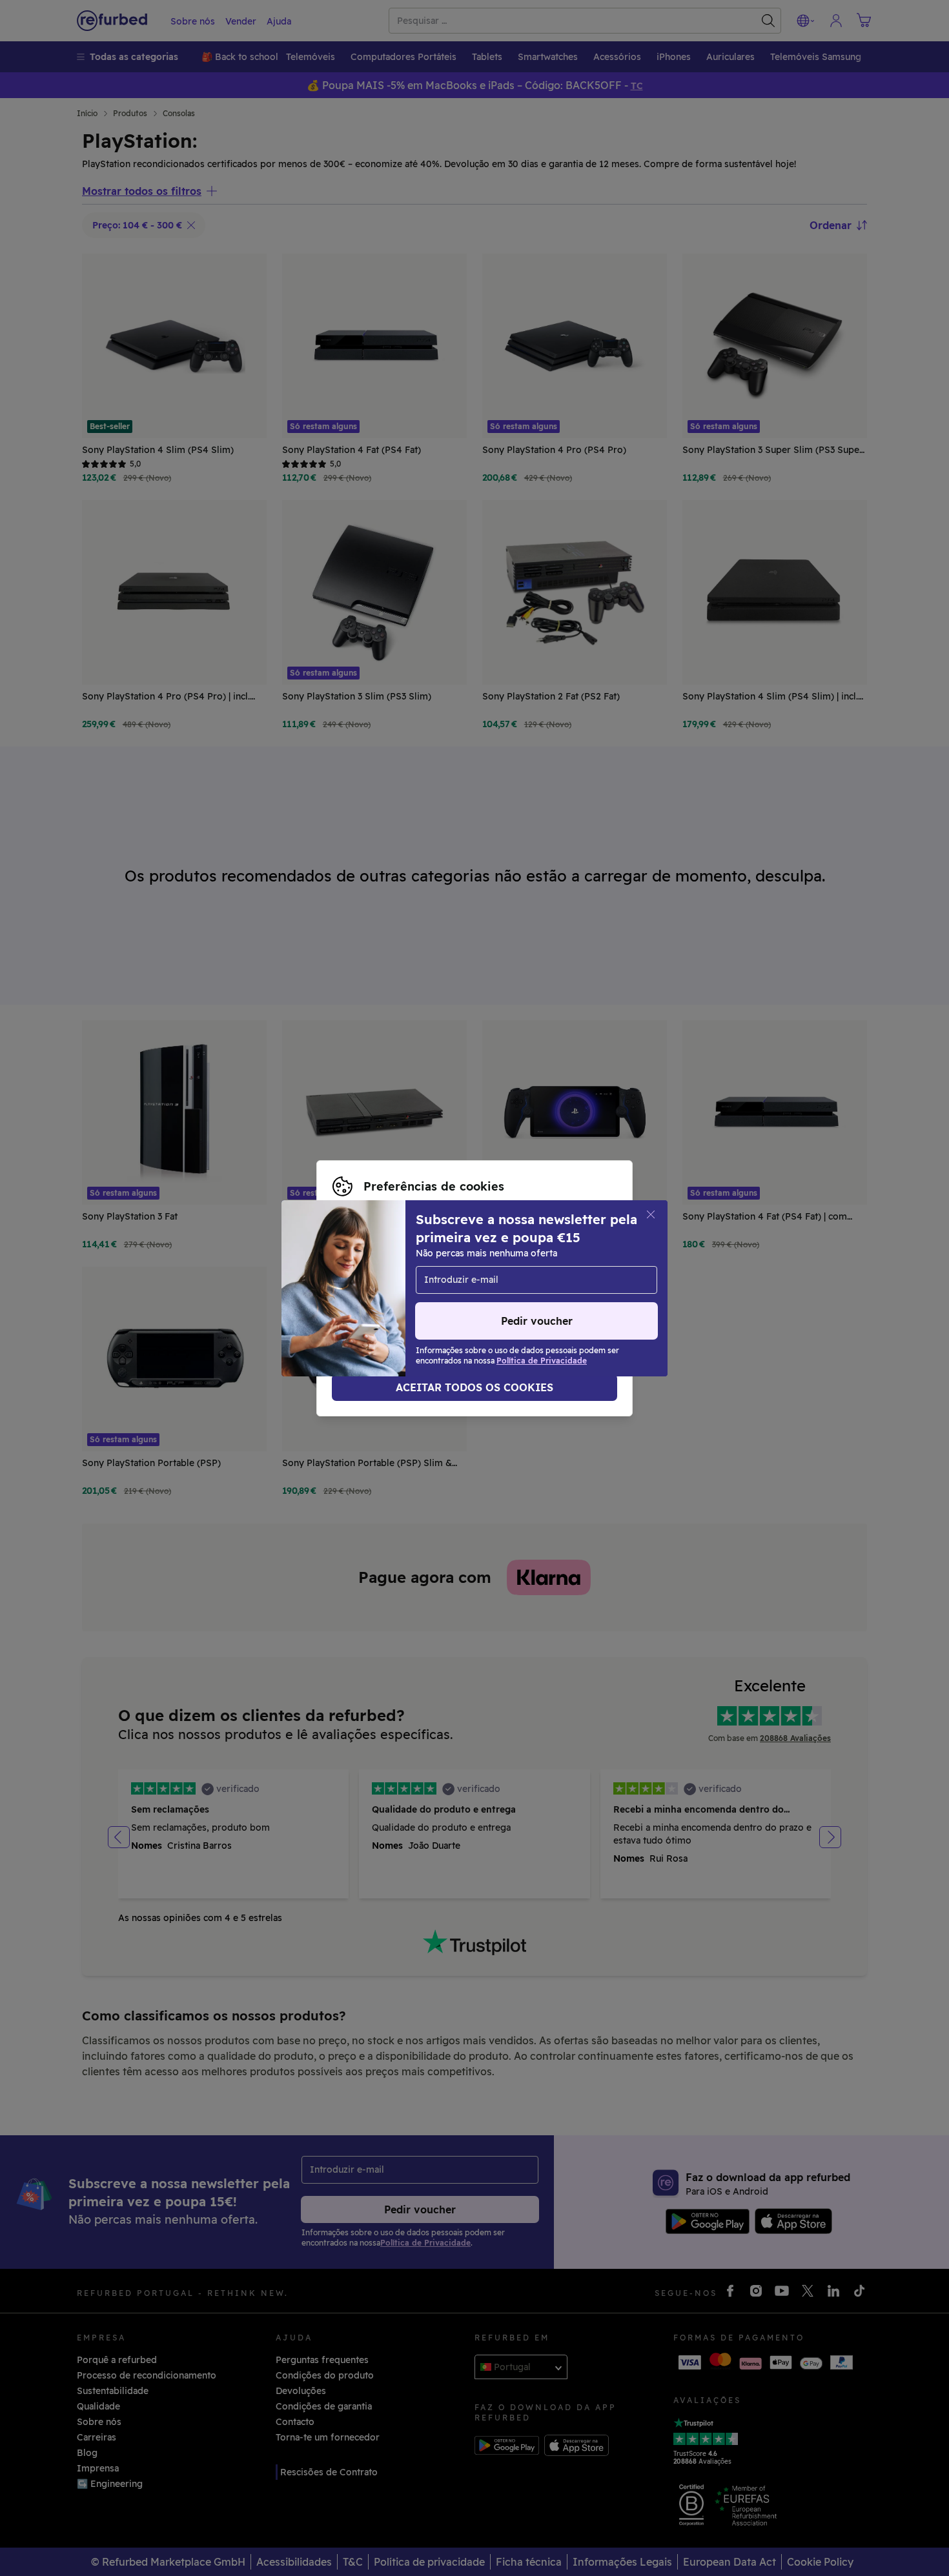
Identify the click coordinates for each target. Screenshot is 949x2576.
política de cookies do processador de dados (433, 1295)
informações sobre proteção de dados (474, 1282)
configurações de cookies (452, 1268)
